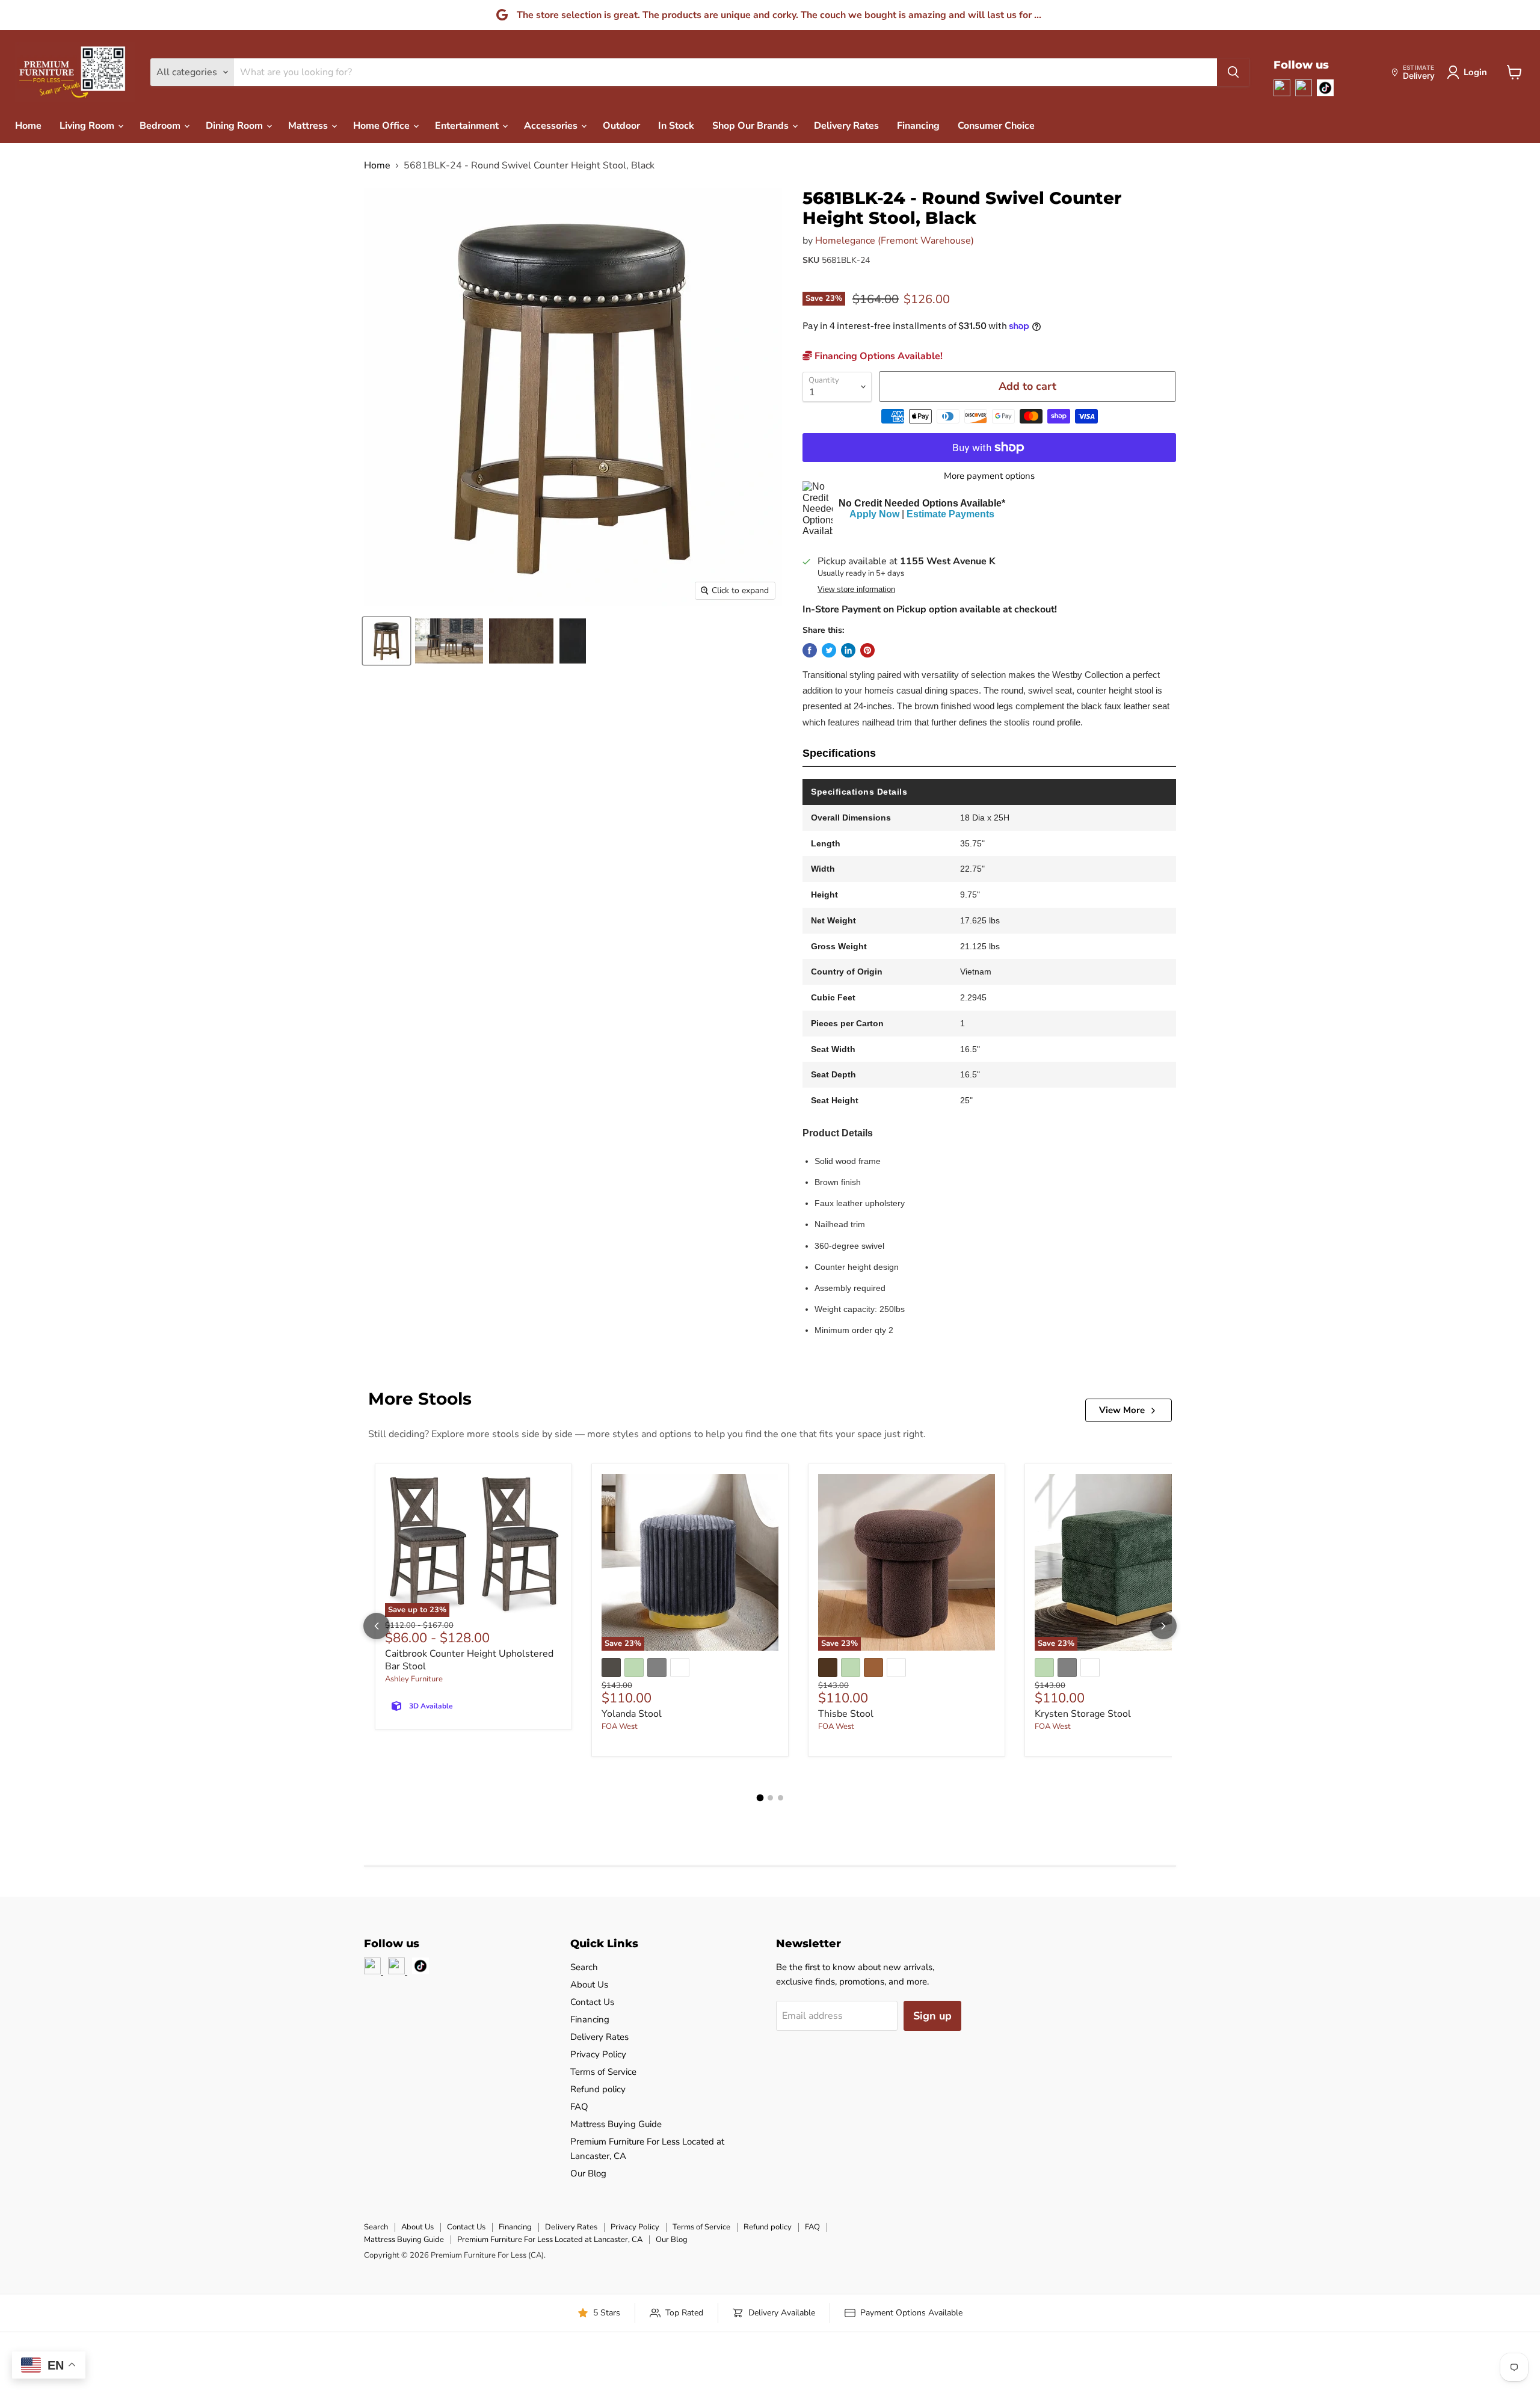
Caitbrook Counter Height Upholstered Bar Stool (469, 1660)
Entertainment (468, 126)
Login (1475, 72)
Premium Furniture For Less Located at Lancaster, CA (550, 2240)
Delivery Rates (846, 126)
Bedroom (161, 126)
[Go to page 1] (760, 1798)
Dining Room (236, 126)
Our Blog (588, 2173)
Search (584, 1967)
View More (1122, 1410)
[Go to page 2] (770, 1798)
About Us (589, 1985)
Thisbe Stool (846, 1714)
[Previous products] (377, 1626)
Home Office (383, 126)
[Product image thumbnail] (449, 641)
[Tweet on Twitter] (829, 650)
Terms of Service (603, 2072)
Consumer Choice (996, 126)
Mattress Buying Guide (616, 2124)
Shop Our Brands (752, 126)
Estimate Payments (950, 514)
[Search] (1233, 72)
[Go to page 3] (781, 1798)
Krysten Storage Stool (1083, 1714)
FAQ (579, 2107)
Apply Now (874, 514)
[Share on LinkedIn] (848, 650)
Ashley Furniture (414, 1679)
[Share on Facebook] (810, 650)
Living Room (88, 126)
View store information (856, 590)
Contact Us (592, 2002)
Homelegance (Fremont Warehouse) (895, 241)
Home (28, 126)
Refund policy (598, 2089)
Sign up (932, 2016)
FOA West (620, 1726)
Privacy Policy (598, 2054)
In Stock (676, 126)
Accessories (552, 126)
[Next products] (1163, 1626)
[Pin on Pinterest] (867, 650)
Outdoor (621, 126)
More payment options (989, 476)
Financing (918, 126)
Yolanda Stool (632, 1714)
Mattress (309, 126)
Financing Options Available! (877, 356)
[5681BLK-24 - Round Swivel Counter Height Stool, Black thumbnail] (387, 641)
